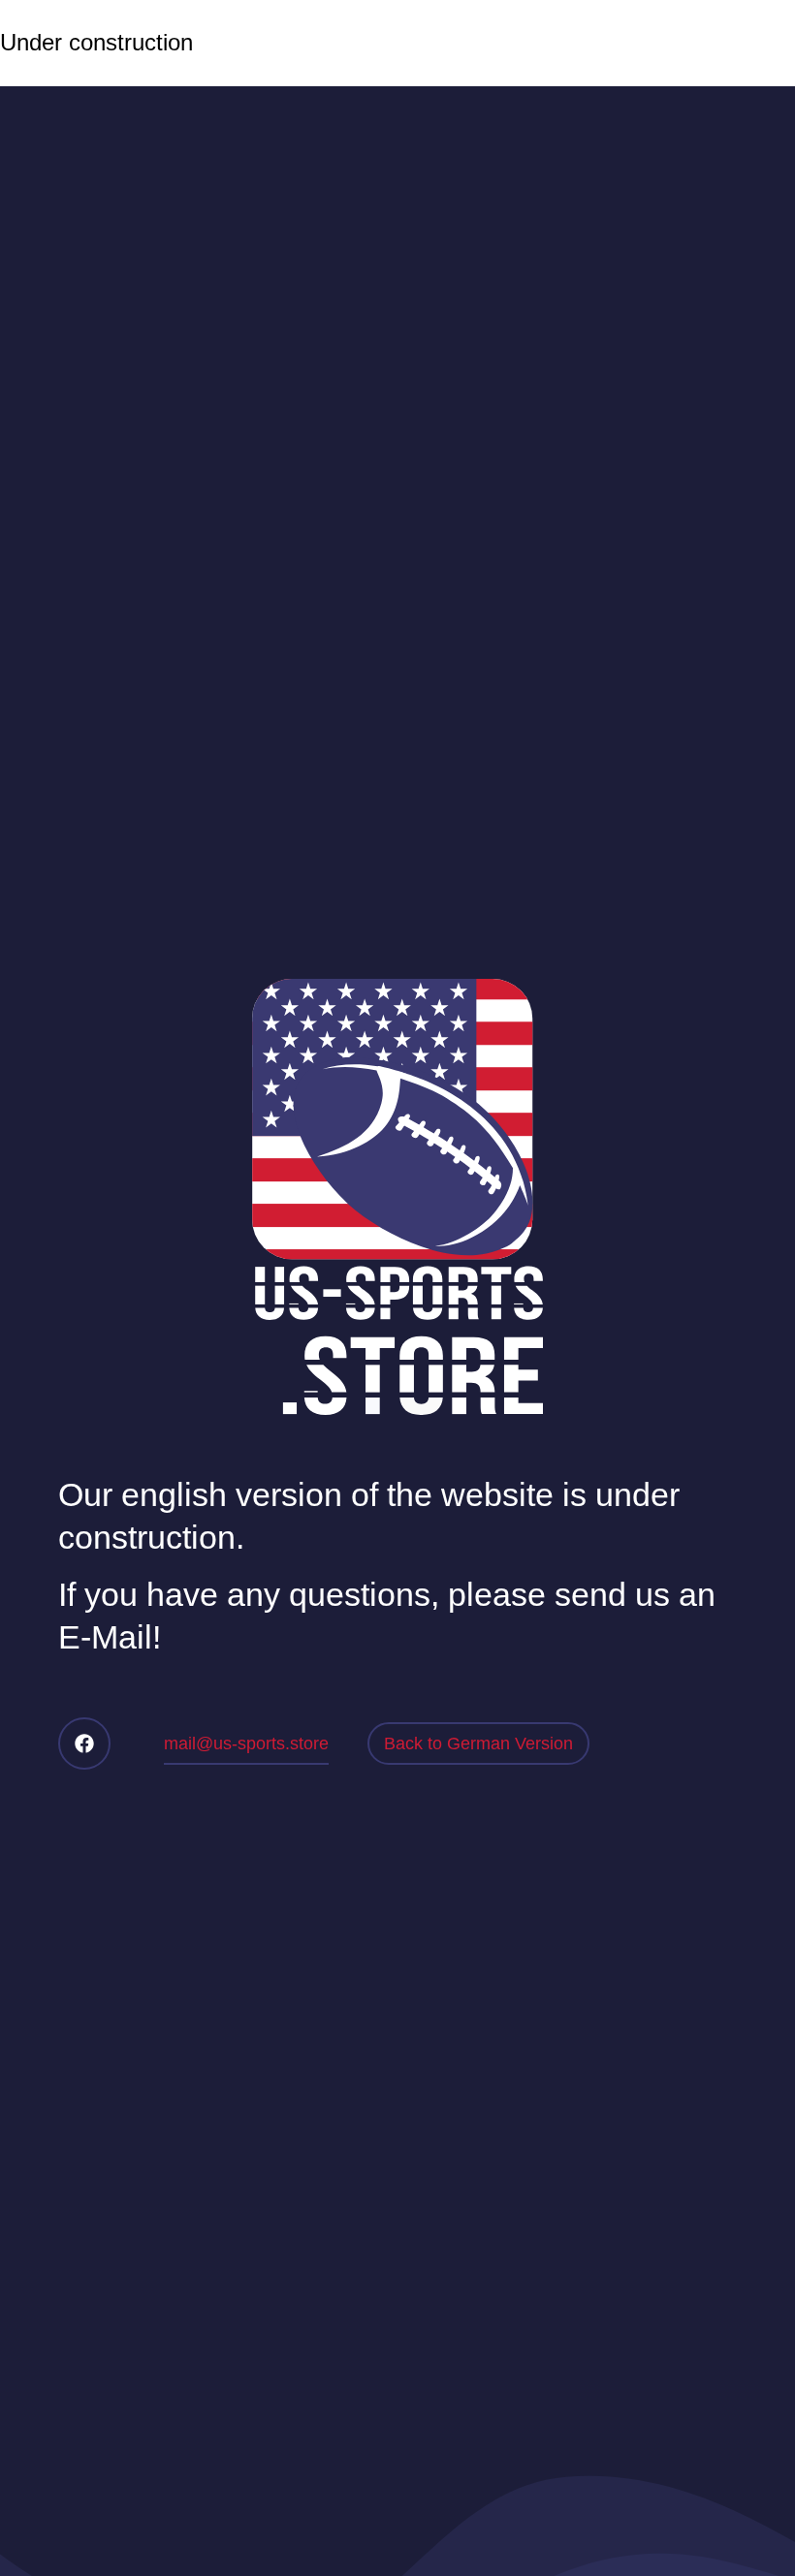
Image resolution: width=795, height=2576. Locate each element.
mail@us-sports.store (246, 1744)
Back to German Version (478, 1744)
